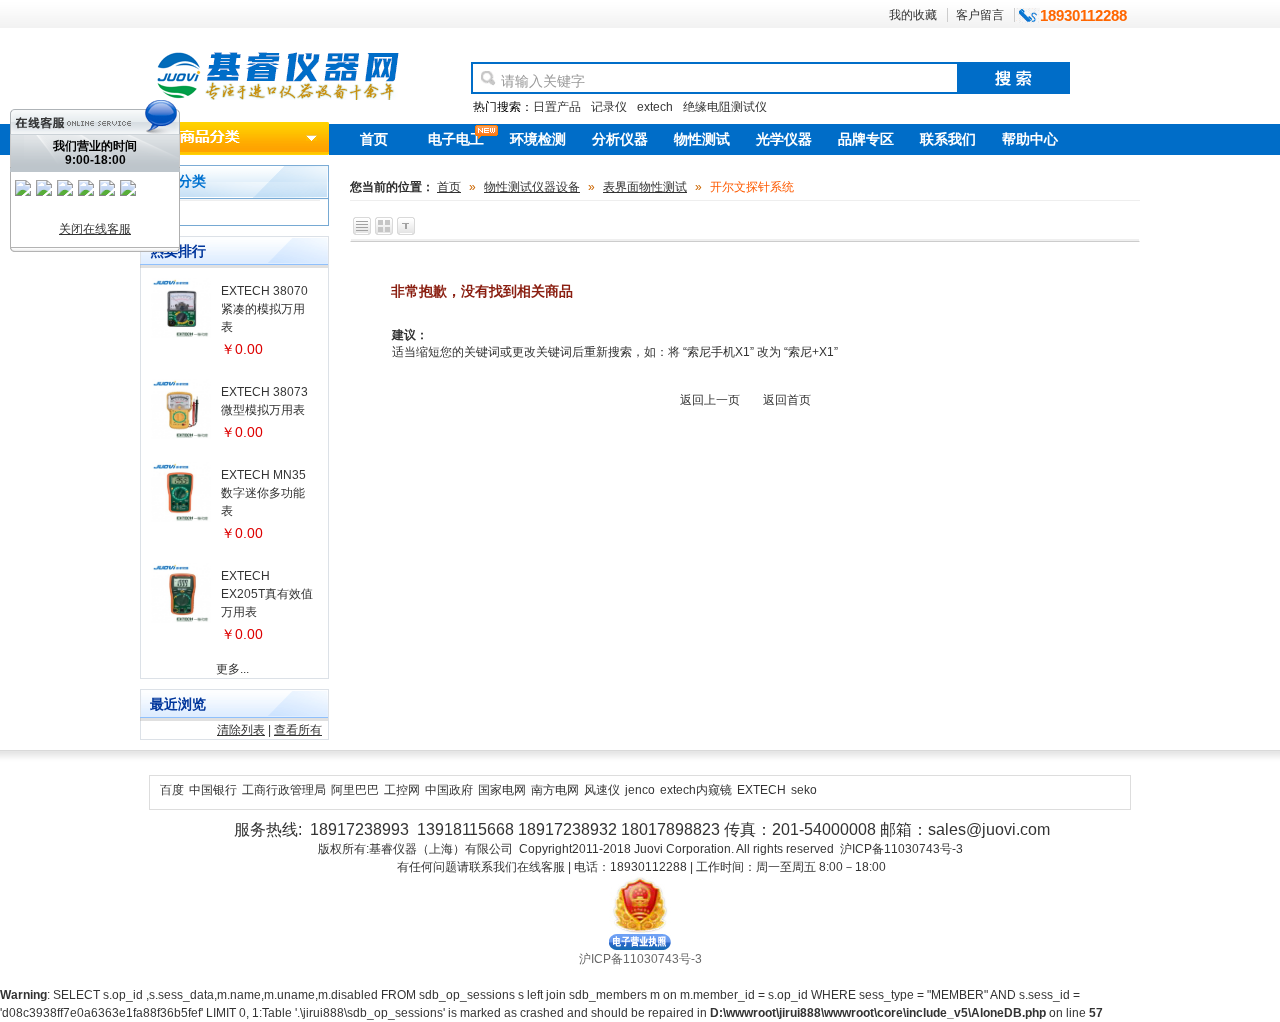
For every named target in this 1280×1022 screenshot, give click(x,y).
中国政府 (449, 790)
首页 (449, 187)
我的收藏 (913, 15)
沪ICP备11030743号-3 (640, 959)
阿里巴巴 (355, 790)
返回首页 (787, 400)
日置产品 (557, 107)
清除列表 (241, 730)
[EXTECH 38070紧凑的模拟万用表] (181, 334)
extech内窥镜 (696, 790)
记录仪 (609, 107)
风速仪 (602, 790)
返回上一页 (710, 400)
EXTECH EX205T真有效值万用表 (267, 594)
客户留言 (980, 15)
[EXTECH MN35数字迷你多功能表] (181, 518)
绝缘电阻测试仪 (725, 107)
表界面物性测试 (645, 187)
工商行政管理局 (284, 790)
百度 (172, 790)
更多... (232, 669)
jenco (640, 790)
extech (655, 107)
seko (804, 790)
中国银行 (213, 790)
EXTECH (761, 790)
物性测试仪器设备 (532, 187)
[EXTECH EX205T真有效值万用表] (181, 619)
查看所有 (298, 730)
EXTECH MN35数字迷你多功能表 (263, 493)
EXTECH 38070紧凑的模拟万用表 (264, 309)
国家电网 (502, 790)
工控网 (402, 790)
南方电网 (555, 790)
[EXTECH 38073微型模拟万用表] (181, 435)
